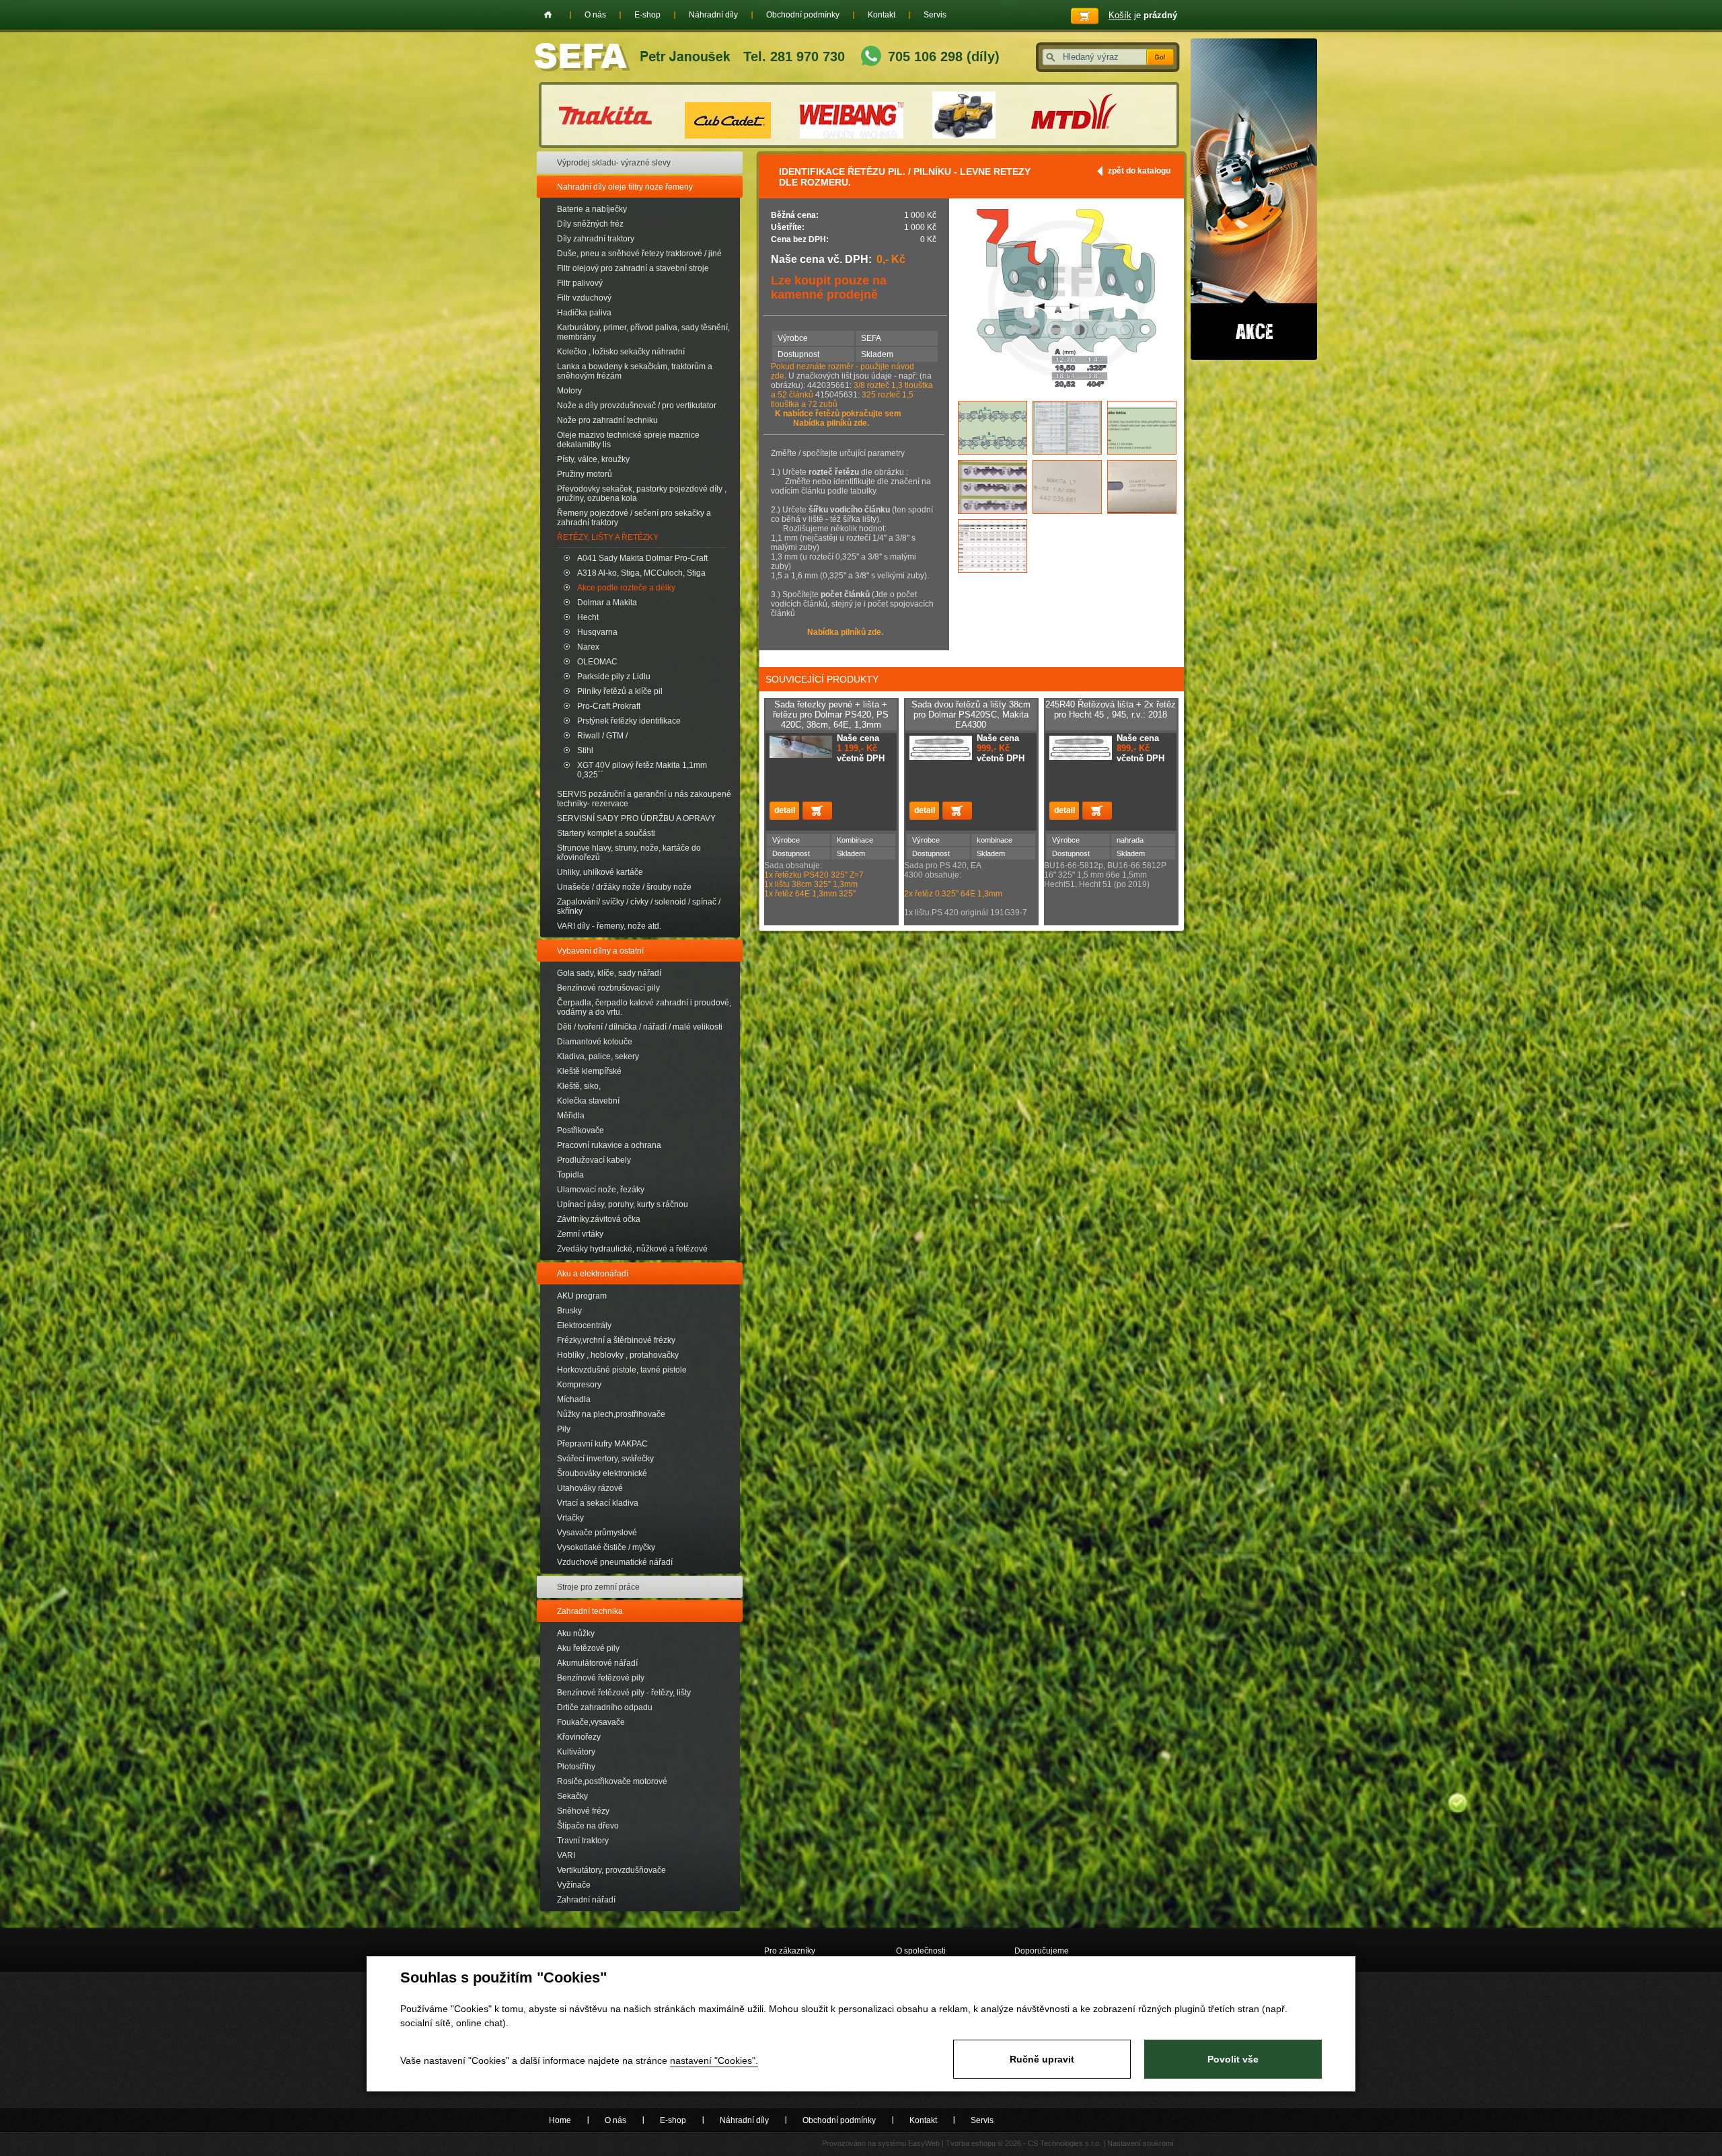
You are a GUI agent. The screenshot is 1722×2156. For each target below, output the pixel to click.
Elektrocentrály (584, 1325)
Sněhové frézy (583, 1811)
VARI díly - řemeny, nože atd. (609, 926)
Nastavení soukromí (1140, 2143)
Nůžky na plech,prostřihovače (611, 1414)
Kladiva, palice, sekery (598, 1056)
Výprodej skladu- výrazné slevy (614, 163)
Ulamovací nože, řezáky (601, 1190)
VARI (566, 1855)
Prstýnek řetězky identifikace (629, 721)
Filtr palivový (580, 283)
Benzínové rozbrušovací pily (608, 988)
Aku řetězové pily (588, 1648)
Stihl (585, 750)
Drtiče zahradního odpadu (605, 1707)
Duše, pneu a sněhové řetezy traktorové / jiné (639, 254)
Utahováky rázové (590, 1488)
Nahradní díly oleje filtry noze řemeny (625, 187)
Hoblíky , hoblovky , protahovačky (618, 1355)
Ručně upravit (1042, 2059)
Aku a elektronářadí (593, 1274)
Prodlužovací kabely (594, 1160)
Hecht (588, 617)
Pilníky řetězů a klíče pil (620, 691)
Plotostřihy (576, 1767)
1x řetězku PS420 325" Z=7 (814, 875)
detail (784, 811)
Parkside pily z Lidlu (614, 677)
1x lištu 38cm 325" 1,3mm (811, 884)
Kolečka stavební (588, 1101)
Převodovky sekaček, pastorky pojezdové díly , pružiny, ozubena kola (642, 494)
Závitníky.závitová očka (599, 1219)
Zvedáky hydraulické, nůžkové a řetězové (632, 1249)
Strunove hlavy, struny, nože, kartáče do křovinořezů (629, 853)
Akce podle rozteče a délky (626, 588)
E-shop (647, 15)
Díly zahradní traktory (596, 239)
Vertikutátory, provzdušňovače (611, 1870)
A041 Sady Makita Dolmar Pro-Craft (642, 558)
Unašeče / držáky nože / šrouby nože (624, 887)
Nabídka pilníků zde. (831, 423)
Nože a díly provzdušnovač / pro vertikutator (637, 406)
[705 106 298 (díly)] (871, 57)
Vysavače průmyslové (597, 1533)
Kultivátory (576, 1752)
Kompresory (579, 1385)
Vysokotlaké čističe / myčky (606, 1547)
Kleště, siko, (579, 1086)
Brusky (569, 1311)
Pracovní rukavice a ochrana (609, 1145)
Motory (569, 391)
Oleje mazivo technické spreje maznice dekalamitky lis (628, 440)
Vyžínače (574, 1885)
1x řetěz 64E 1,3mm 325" (811, 894)
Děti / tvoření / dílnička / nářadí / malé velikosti (640, 1027)
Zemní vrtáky (580, 1234)
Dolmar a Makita (607, 603)
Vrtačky (570, 1518)
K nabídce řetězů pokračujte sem (838, 414)
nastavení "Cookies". (714, 2061)
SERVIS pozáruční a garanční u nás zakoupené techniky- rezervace (644, 799)
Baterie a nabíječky (592, 209)
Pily (564, 1429)
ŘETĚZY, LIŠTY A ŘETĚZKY (608, 537)
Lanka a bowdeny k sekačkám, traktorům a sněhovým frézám (635, 371)
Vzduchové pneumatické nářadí (615, 1562)
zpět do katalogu (1139, 171)
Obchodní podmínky (803, 15)
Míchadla (574, 1399)
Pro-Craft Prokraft (609, 706)
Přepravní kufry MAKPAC (602, 1444)
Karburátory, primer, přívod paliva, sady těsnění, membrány (643, 332)
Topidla (570, 1175)
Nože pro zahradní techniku (607, 420)
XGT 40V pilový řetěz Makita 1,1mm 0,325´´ (642, 770)
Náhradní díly (713, 15)
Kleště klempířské (589, 1071)
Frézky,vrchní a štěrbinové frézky (616, 1340)
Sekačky (572, 1796)
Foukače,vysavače (591, 1722)
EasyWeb (924, 2143)
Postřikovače (581, 1130)
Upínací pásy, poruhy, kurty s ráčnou (623, 1204)
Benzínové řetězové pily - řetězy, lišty (624, 1693)
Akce (1254, 199)
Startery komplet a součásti (606, 833)
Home (548, 15)
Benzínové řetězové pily (601, 1678)
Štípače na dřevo (588, 1826)
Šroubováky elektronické (602, 1473)
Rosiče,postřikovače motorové (612, 1781)
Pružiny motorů (585, 474)
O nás (595, 15)
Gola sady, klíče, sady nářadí (609, 973)
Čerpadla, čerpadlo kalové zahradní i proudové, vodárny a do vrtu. (644, 1007)
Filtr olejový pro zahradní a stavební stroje (633, 268)
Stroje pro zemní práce (598, 1587)
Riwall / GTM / (602, 736)
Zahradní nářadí (586, 1900)
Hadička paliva (584, 313)
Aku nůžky (576, 1633)
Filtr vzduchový (584, 298)
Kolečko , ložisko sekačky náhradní (621, 352)
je (1143, 15)
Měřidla (571, 1116)
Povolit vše (1233, 2059)
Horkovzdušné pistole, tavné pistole (622, 1370)
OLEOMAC (597, 662)
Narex (588, 647)
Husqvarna (597, 632)
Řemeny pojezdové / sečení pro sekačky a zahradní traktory (634, 518)
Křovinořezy (579, 1737)
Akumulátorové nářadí (597, 1663)
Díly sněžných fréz (590, 224)
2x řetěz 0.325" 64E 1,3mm (953, 894)
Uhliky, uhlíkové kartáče (600, 872)
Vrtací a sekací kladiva (598, 1503)
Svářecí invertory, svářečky (605, 1459)
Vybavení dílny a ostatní (600, 951)
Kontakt (882, 15)
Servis (935, 15)
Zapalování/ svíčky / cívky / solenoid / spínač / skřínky (639, 907)
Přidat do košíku (817, 811)
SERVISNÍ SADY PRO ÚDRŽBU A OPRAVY (636, 818)
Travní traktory (583, 1841)
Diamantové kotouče (595, 1042)
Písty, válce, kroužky (593, 459)
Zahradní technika (590, 1611)
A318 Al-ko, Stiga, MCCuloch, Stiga (641, 573)
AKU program (582, 1296)
